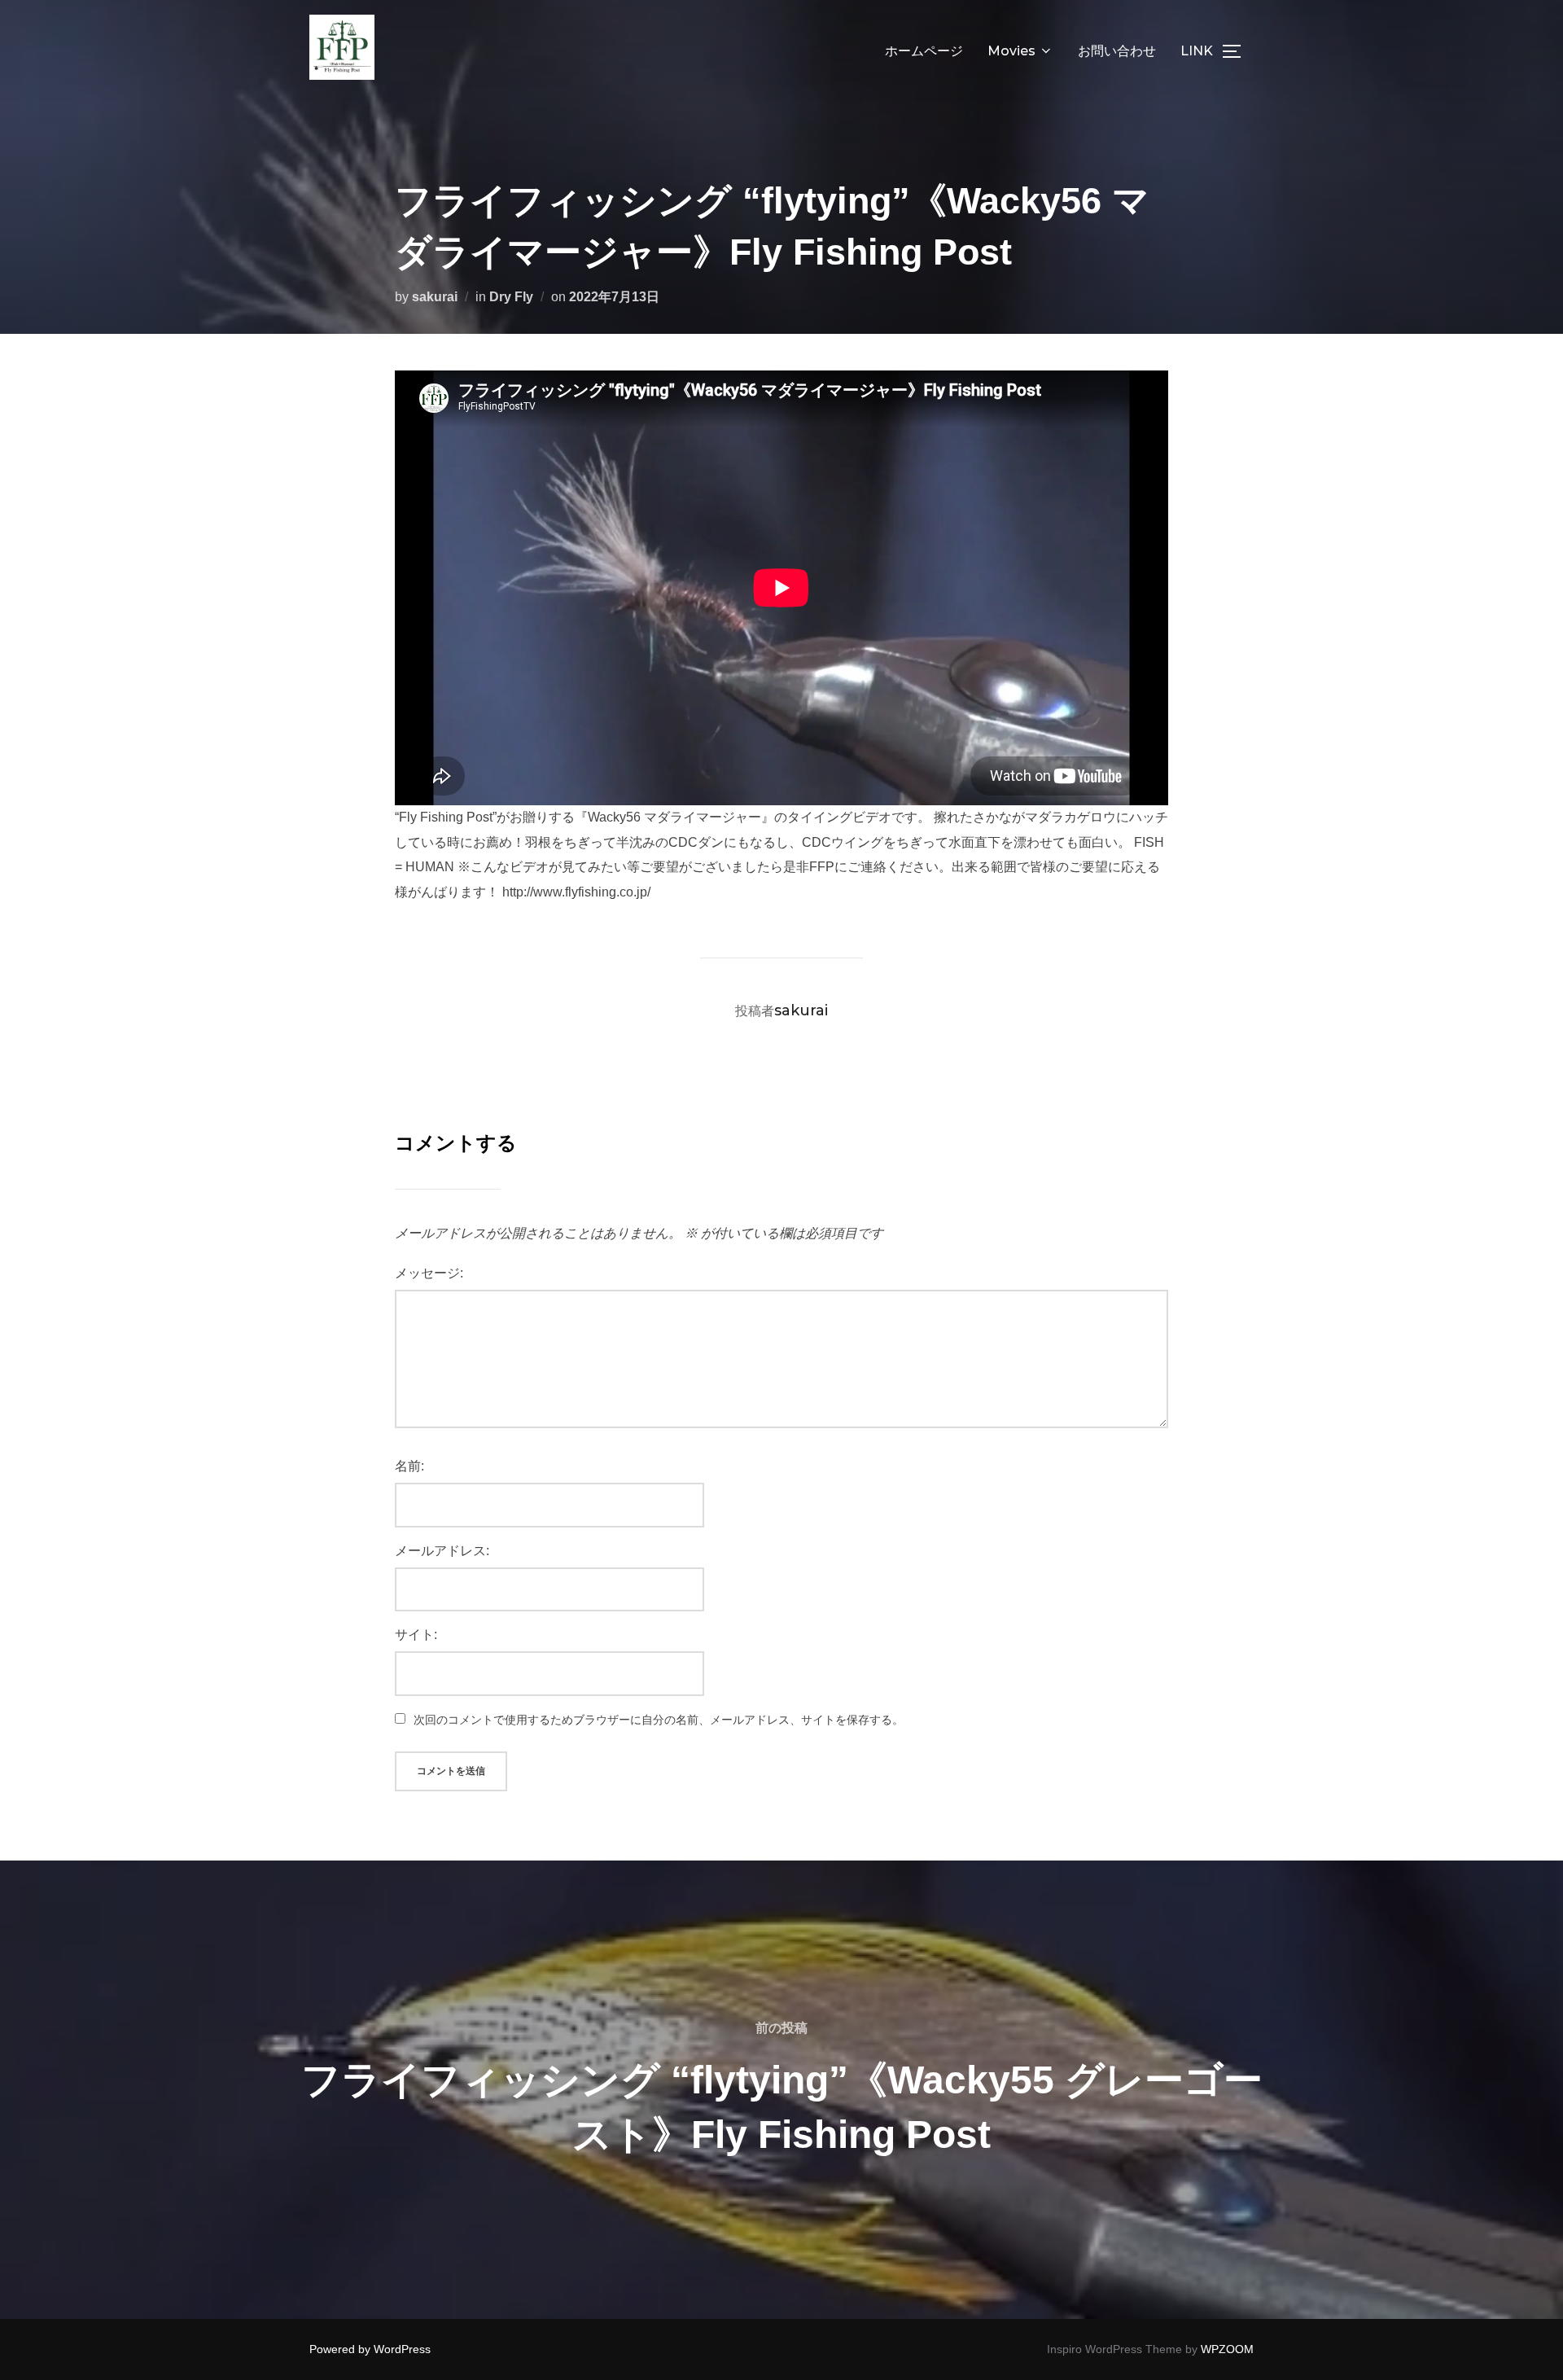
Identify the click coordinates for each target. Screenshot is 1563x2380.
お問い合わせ (1117, 51)
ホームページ (924, 51)
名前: (409, 1466)
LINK (1197, 51)
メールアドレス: (442, 1551)
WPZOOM (1227, 2349)
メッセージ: (429, 1273)
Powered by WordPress (370, 2349)
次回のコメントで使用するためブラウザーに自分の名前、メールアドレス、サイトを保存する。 (659, 1720)
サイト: (416, 1635)
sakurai (435, 297)
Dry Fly (511, 297)
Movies (1011, 51)
